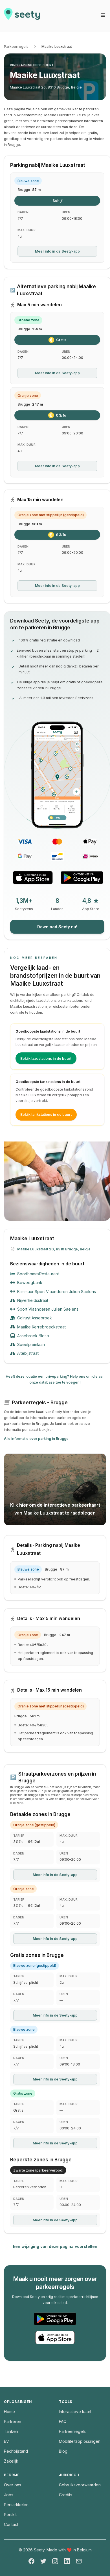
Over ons (13, 2485)
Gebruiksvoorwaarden (80, 2485)
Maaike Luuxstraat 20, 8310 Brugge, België (46, 87)
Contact (11, 2524)
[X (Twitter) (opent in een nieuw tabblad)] (43, 2561)
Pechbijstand (16, 2451)
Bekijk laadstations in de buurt (46, 1058)
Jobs (9, 2495)
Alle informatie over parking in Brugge (36, 1439)
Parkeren (13, 2421)
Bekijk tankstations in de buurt (46, 1114)
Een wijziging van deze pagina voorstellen (55, 2246)
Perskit (10, 2514)
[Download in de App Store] (33, 878)
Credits (66, 2495)
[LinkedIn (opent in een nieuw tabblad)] (67, 2561)
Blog (63, 2451)
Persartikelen (16, 2505)
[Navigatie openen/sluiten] (103, 15)
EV (6, 2441)
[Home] (22, 16)
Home (9, 2412)
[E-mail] (79, 2561)
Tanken (11, 2431)
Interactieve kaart (75, 2412)
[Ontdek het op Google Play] (82, 878)
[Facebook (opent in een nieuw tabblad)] (31, 2561)
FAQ (63, 2421)
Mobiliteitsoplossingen (80, 2441)
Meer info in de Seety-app (57, 251)
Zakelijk (11, 2461)
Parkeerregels (16, 47)
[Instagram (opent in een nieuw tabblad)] (55, 2561)
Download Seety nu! (57, 927)
